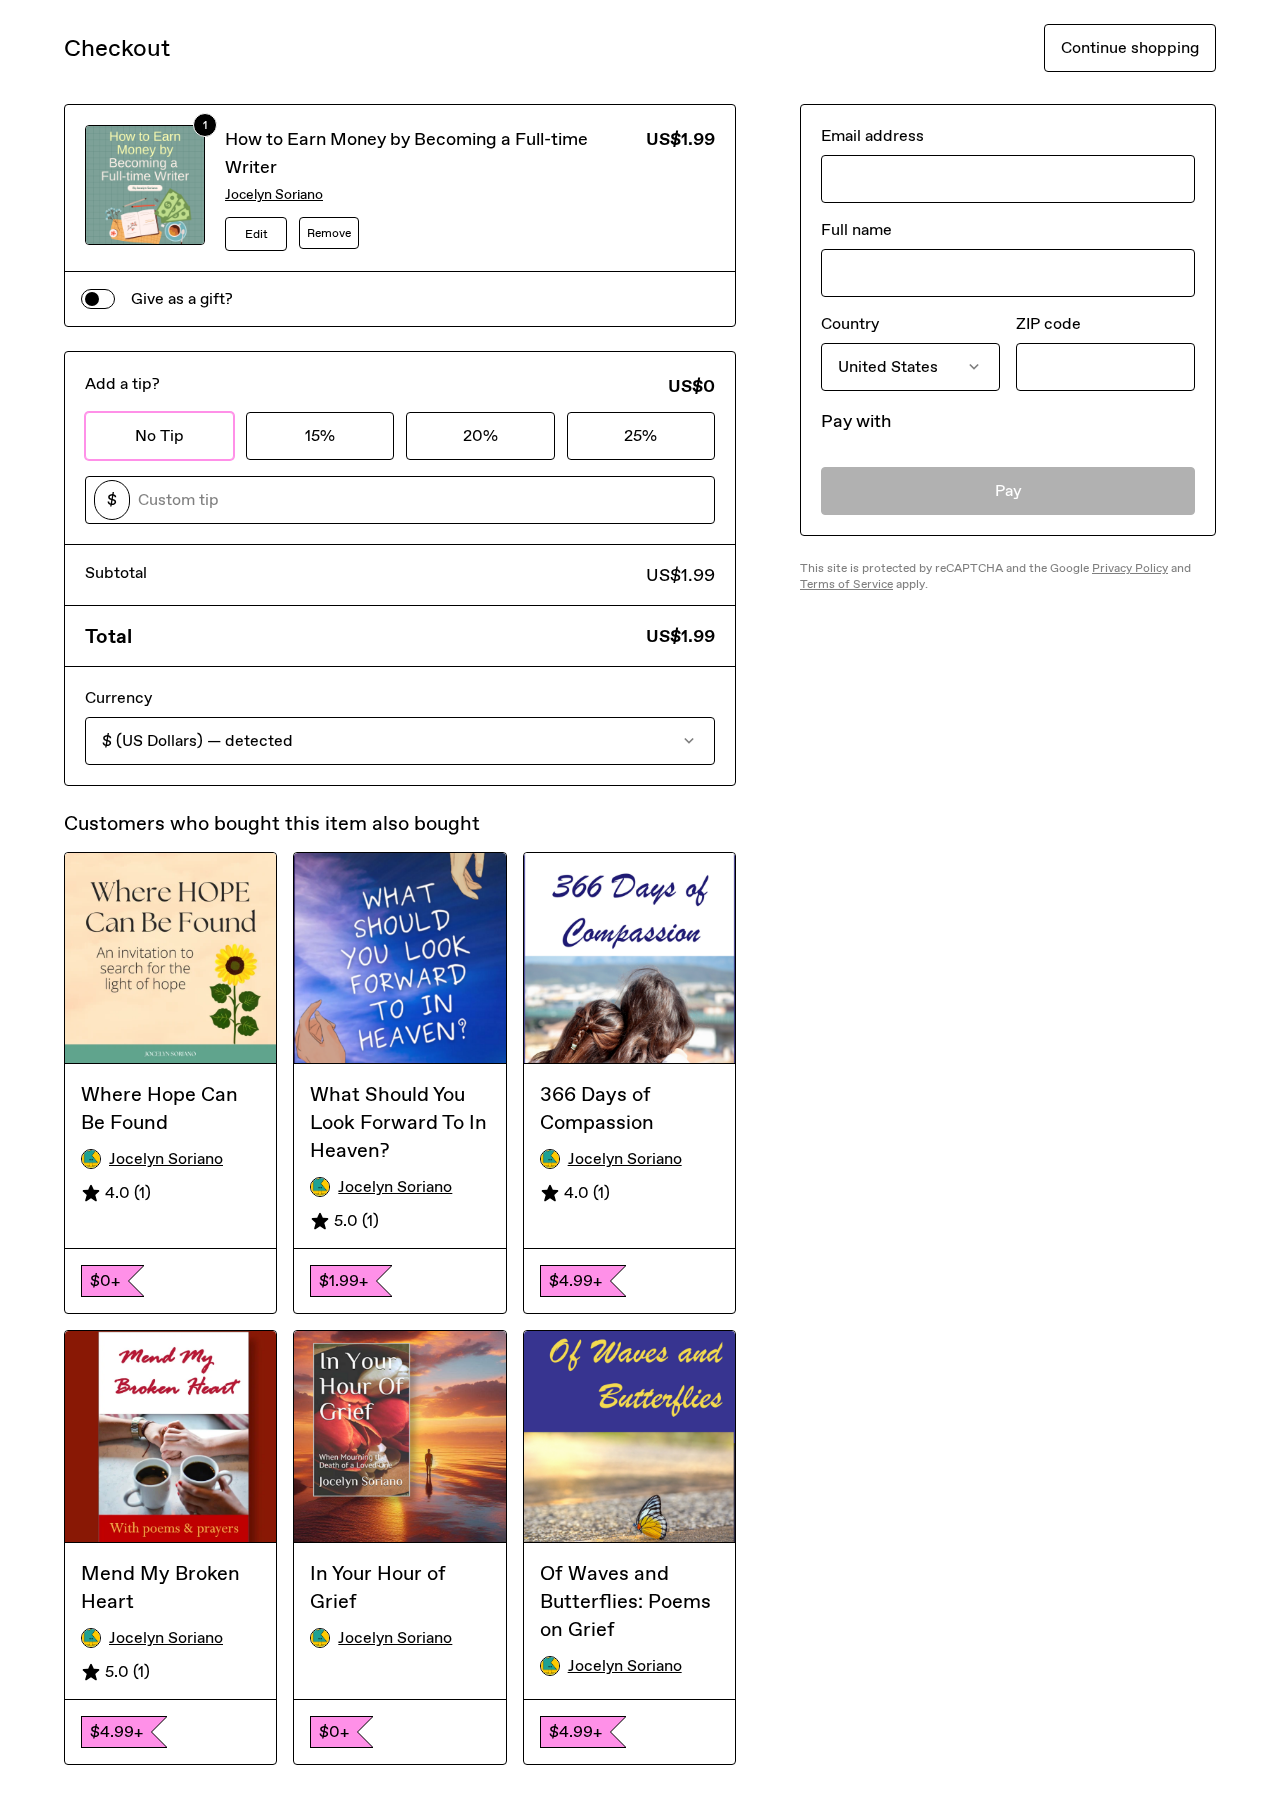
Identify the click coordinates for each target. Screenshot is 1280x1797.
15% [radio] (320, 435)
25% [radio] (640, 435)
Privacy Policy (1130, 568)
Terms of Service (846, 584)
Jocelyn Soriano (274, 194)
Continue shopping (1130, 47)
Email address (872, 135)
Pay (1008, 490)
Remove (329, 233)
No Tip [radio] (159, 435)
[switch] (98, 299)
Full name (856, 229)
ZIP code (1048, 323)
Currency (118, 697)
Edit (256, 234)
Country (850, 323)
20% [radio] (480, 435)
